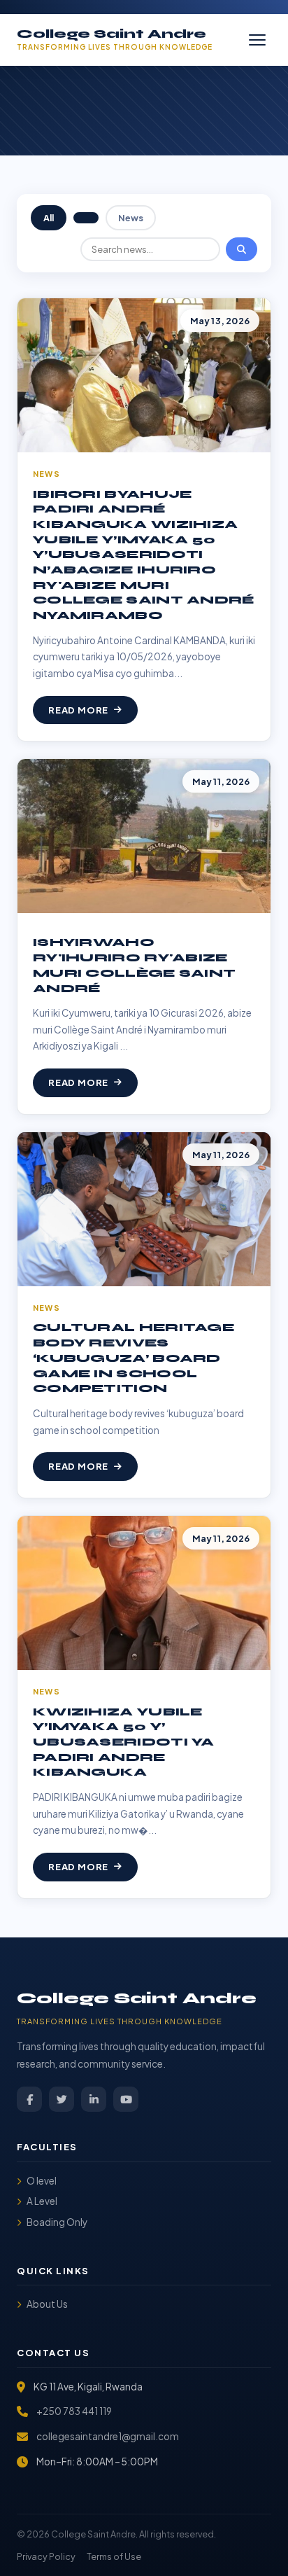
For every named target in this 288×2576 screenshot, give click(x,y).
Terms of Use (114, 2556)
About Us (47, 2304)
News (131, 218)
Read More (78, 710)
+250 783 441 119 (74, 2411)
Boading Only (57, 2222)
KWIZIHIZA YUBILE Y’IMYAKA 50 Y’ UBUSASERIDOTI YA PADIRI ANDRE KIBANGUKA (124, 1742)
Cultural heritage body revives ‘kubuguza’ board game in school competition (134, 1358)
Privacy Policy (46, 2556)
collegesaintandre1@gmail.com (108, 2436)
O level (42, 2181)
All (49, 218)
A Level (42, 2201)
